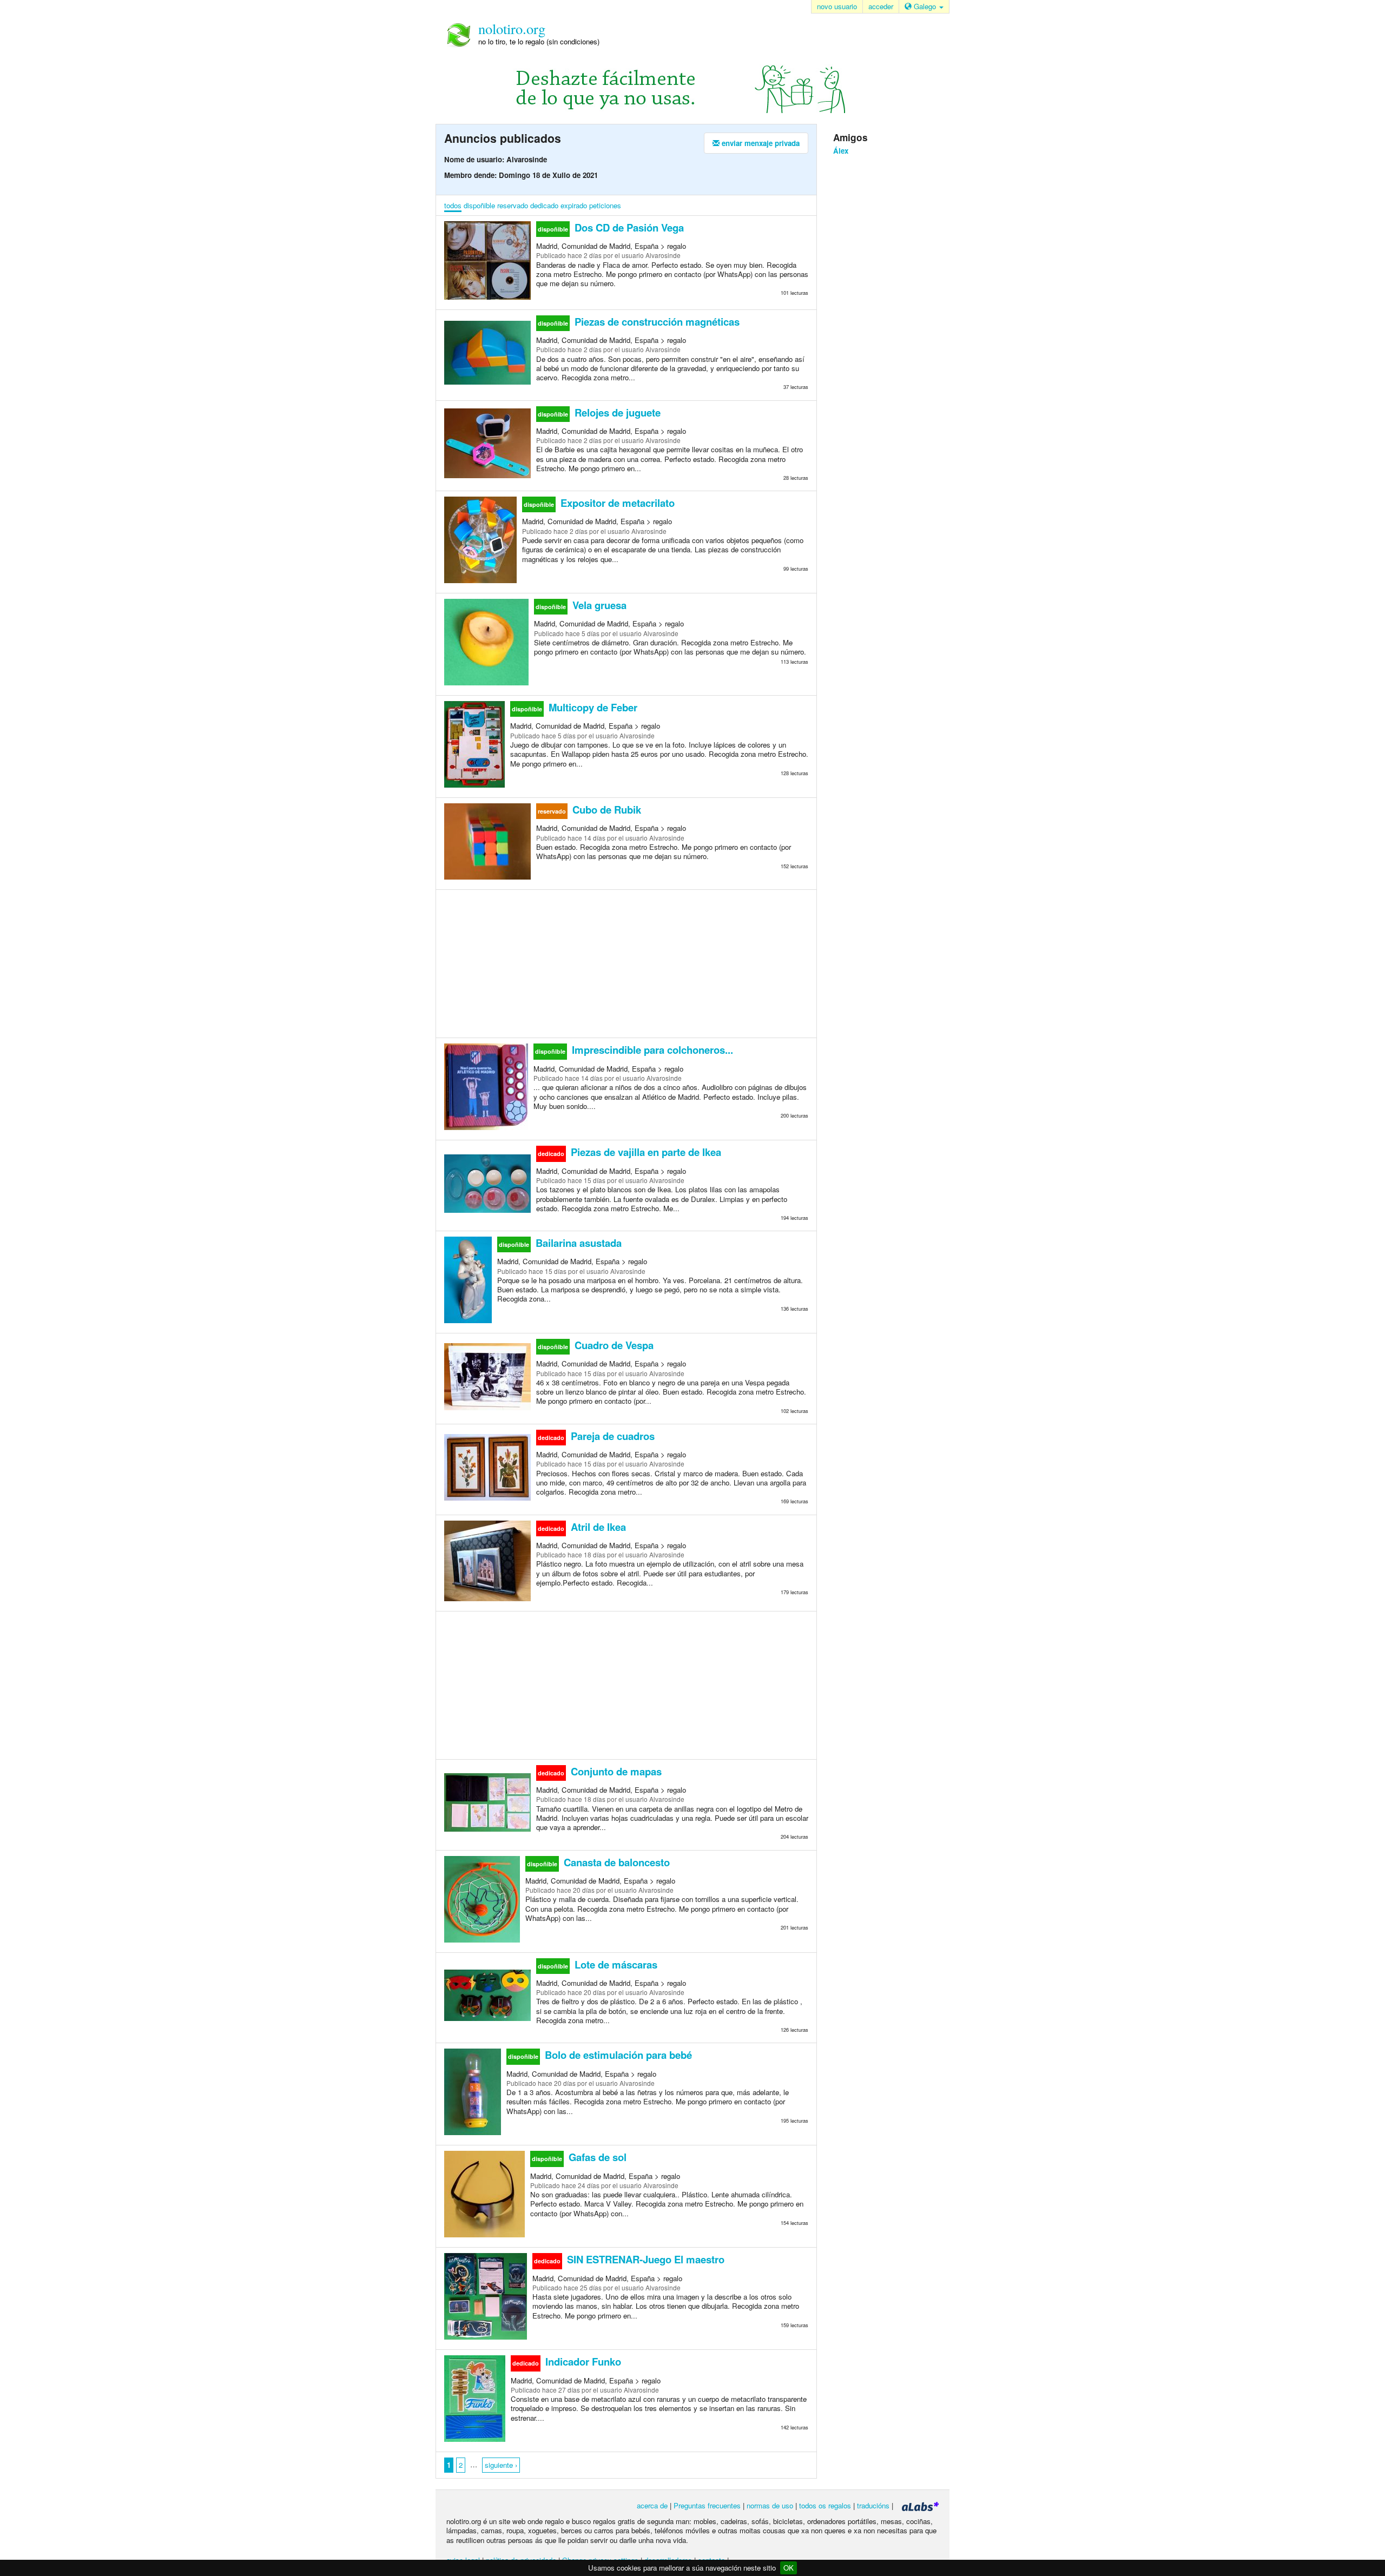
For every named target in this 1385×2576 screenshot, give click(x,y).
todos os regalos (825, 2505)
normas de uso (770, 2505)
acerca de (652, 2505)
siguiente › (501, 2465)
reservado (513, 205)
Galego (925, 6)
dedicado (544, 205)
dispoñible (479, 205)
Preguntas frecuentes (707, 2505)
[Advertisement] (626, 963)
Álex (841, 151)
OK (789, 2568)
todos (453, 205)
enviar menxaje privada (760, 143)
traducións (873, 2505)
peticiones (605, 205)
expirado (574, 205)
